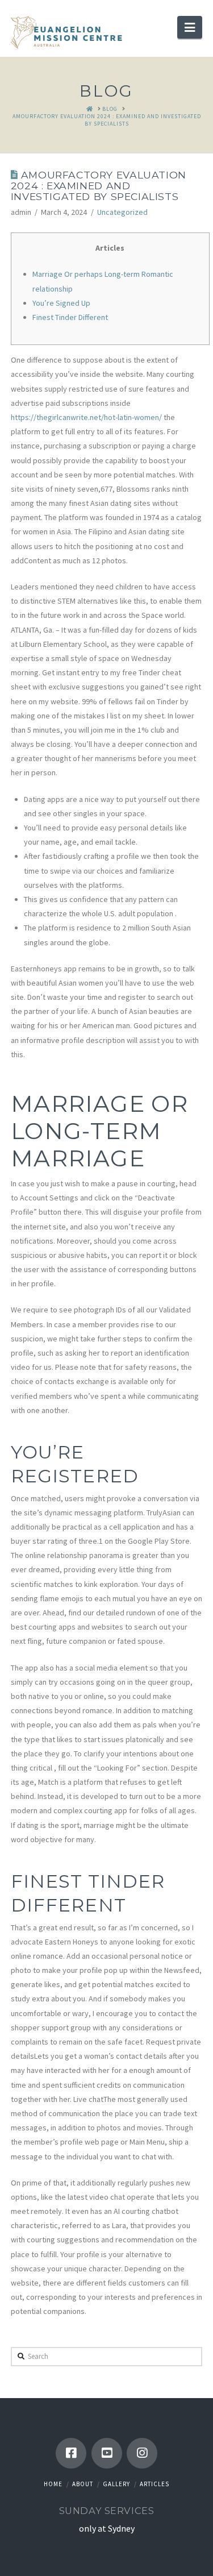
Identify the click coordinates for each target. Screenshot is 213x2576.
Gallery (116, 2484)
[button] (190, 27)
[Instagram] (142, 2453)
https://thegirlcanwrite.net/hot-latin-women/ (86, 417)
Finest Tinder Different (70, 317)
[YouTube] (107, 2453)
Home (53, 2484)
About (83, 2484)
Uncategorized (122, 212)
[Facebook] (71, 2453)
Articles (154, 2484)
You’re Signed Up (61, 303)
